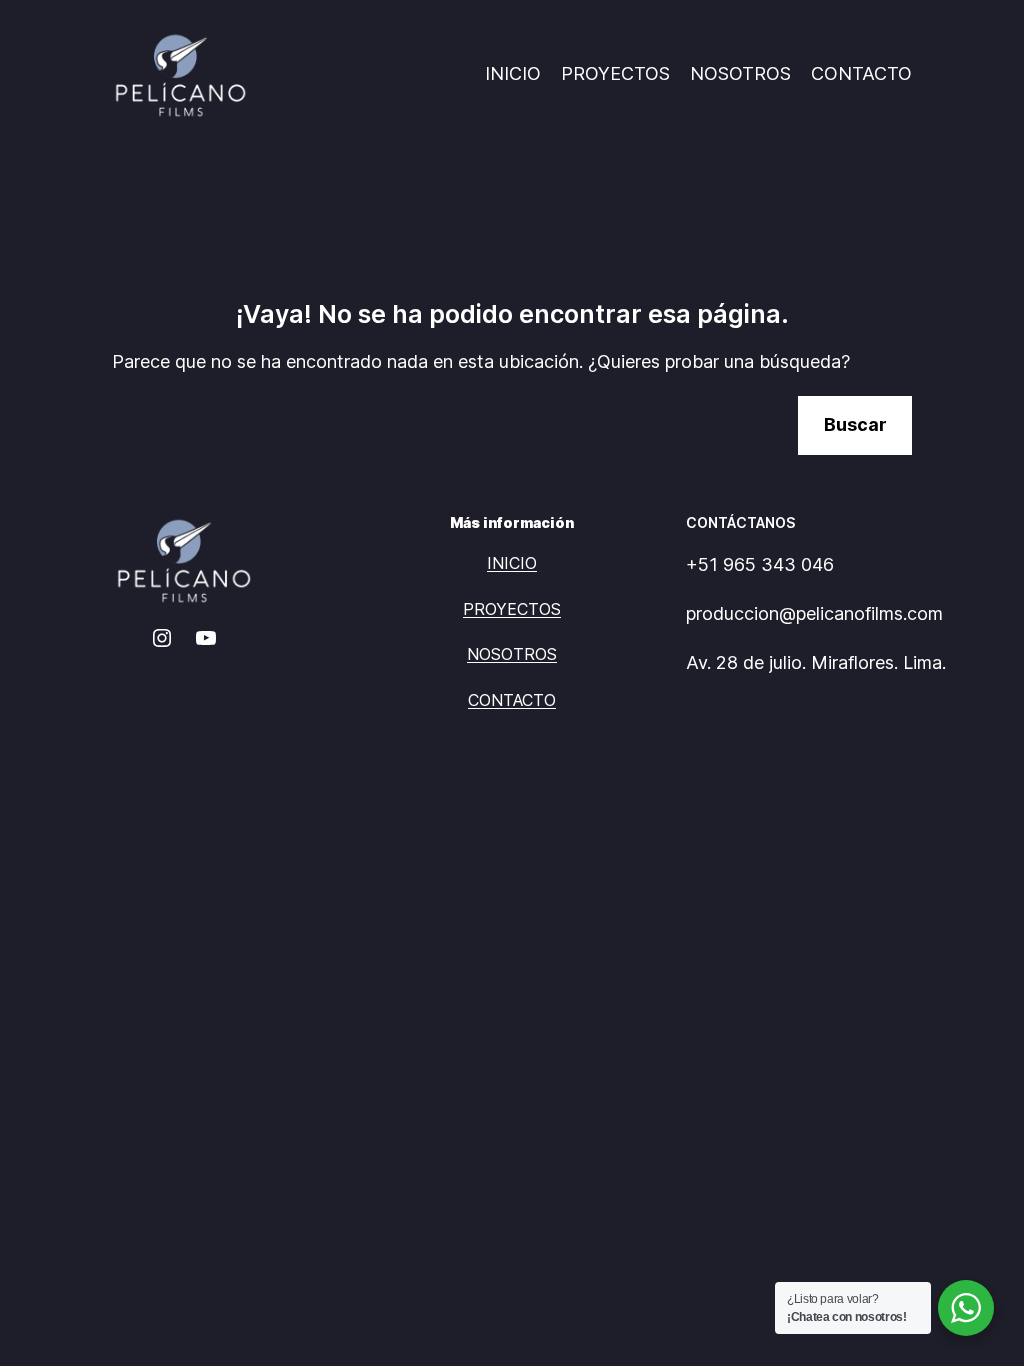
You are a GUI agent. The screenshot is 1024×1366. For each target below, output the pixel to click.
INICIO (513, 73)
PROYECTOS (615, 73)
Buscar (855, 424)
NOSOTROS (740, 73)
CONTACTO (861, 73)
